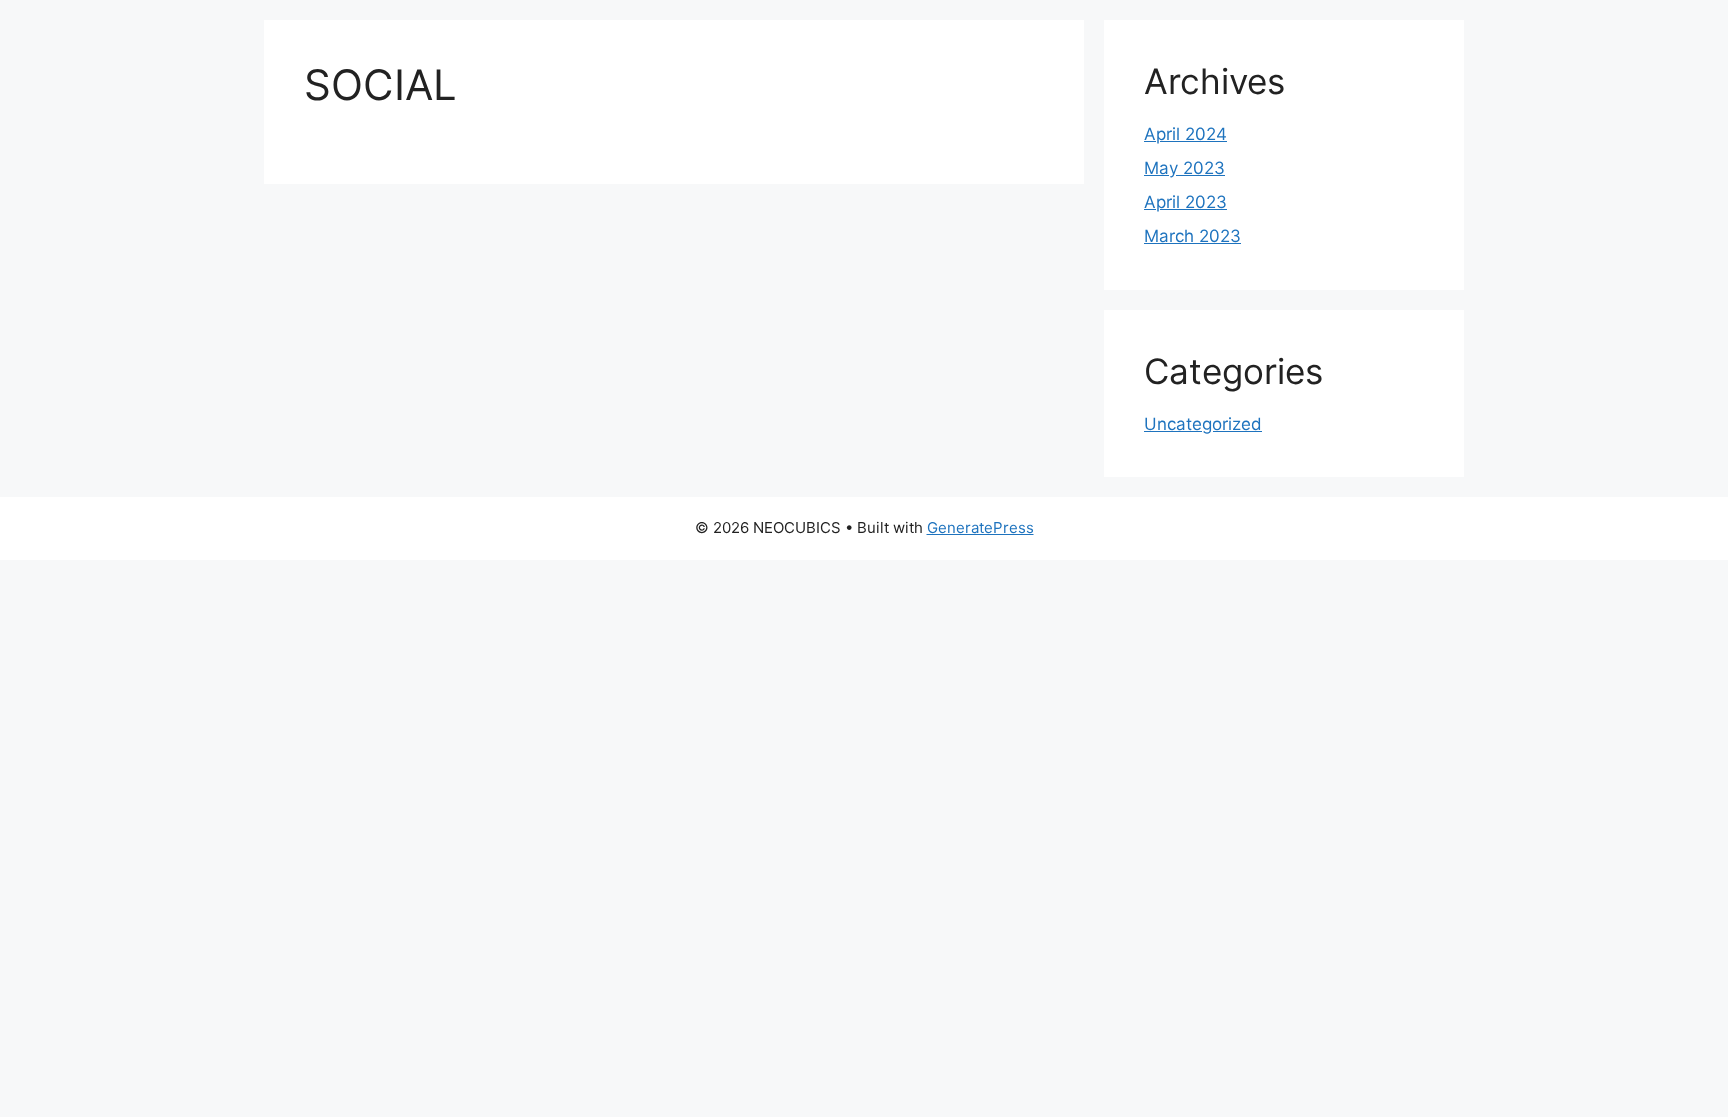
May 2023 (1184, 168)
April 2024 (1185, 134)
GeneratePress (980, 527)
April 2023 (1185, 202)
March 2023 (1192, 236)
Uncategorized (1203, 424)
